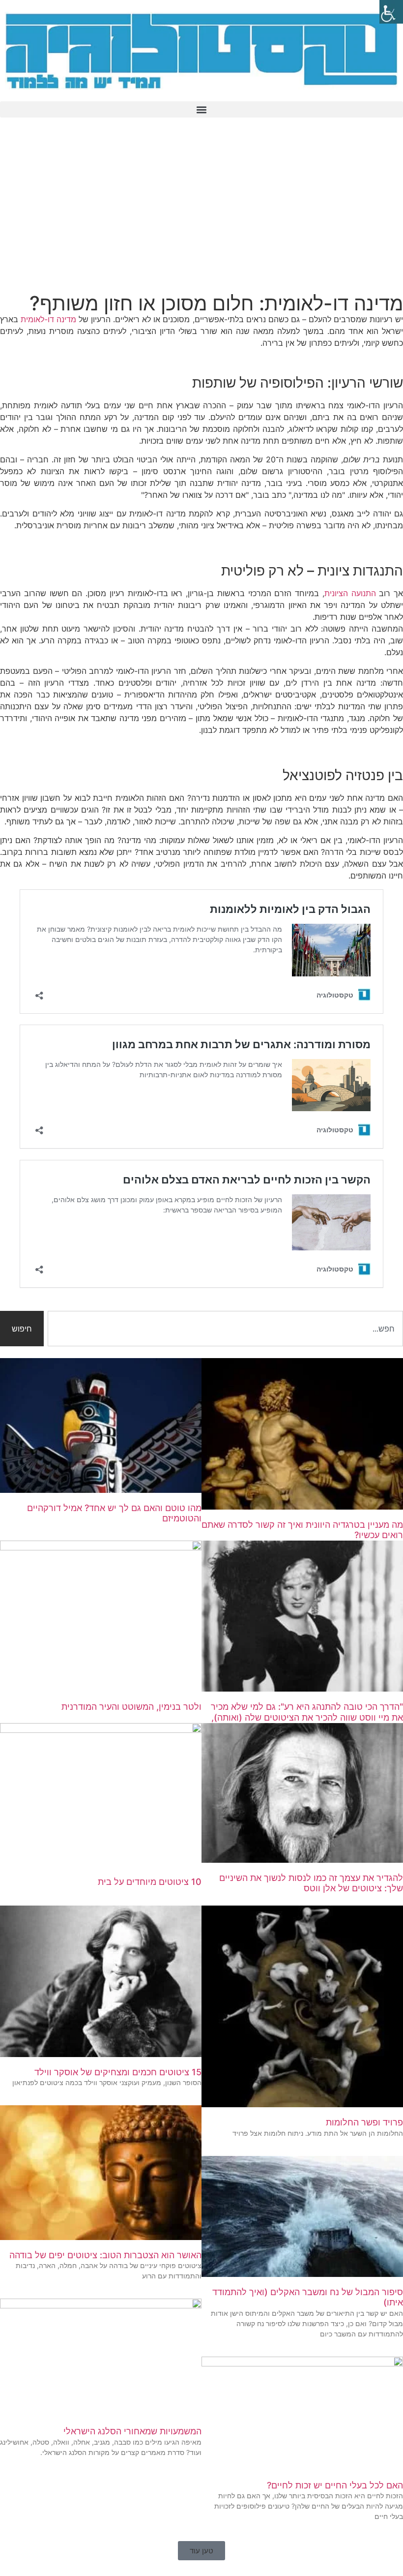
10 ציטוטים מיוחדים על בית (150, 1882)
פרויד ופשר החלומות (364, 2122)
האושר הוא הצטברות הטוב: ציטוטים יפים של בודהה (105, 2255)
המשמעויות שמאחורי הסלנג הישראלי (132, 2431)
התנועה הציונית (350, 593)
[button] (201, 109)
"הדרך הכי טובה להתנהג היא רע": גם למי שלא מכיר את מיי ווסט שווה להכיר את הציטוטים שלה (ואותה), (307, 1712)
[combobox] (225, 1329)
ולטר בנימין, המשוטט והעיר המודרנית (131, 1707)
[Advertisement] (201, 208)
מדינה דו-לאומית (48, 319)
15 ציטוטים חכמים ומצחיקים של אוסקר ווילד (118, 2072)
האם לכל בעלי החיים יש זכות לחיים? (335, 2485)
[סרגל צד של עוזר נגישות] (391, 12)
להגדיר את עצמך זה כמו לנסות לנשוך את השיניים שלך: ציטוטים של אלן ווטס (311, 1883)
